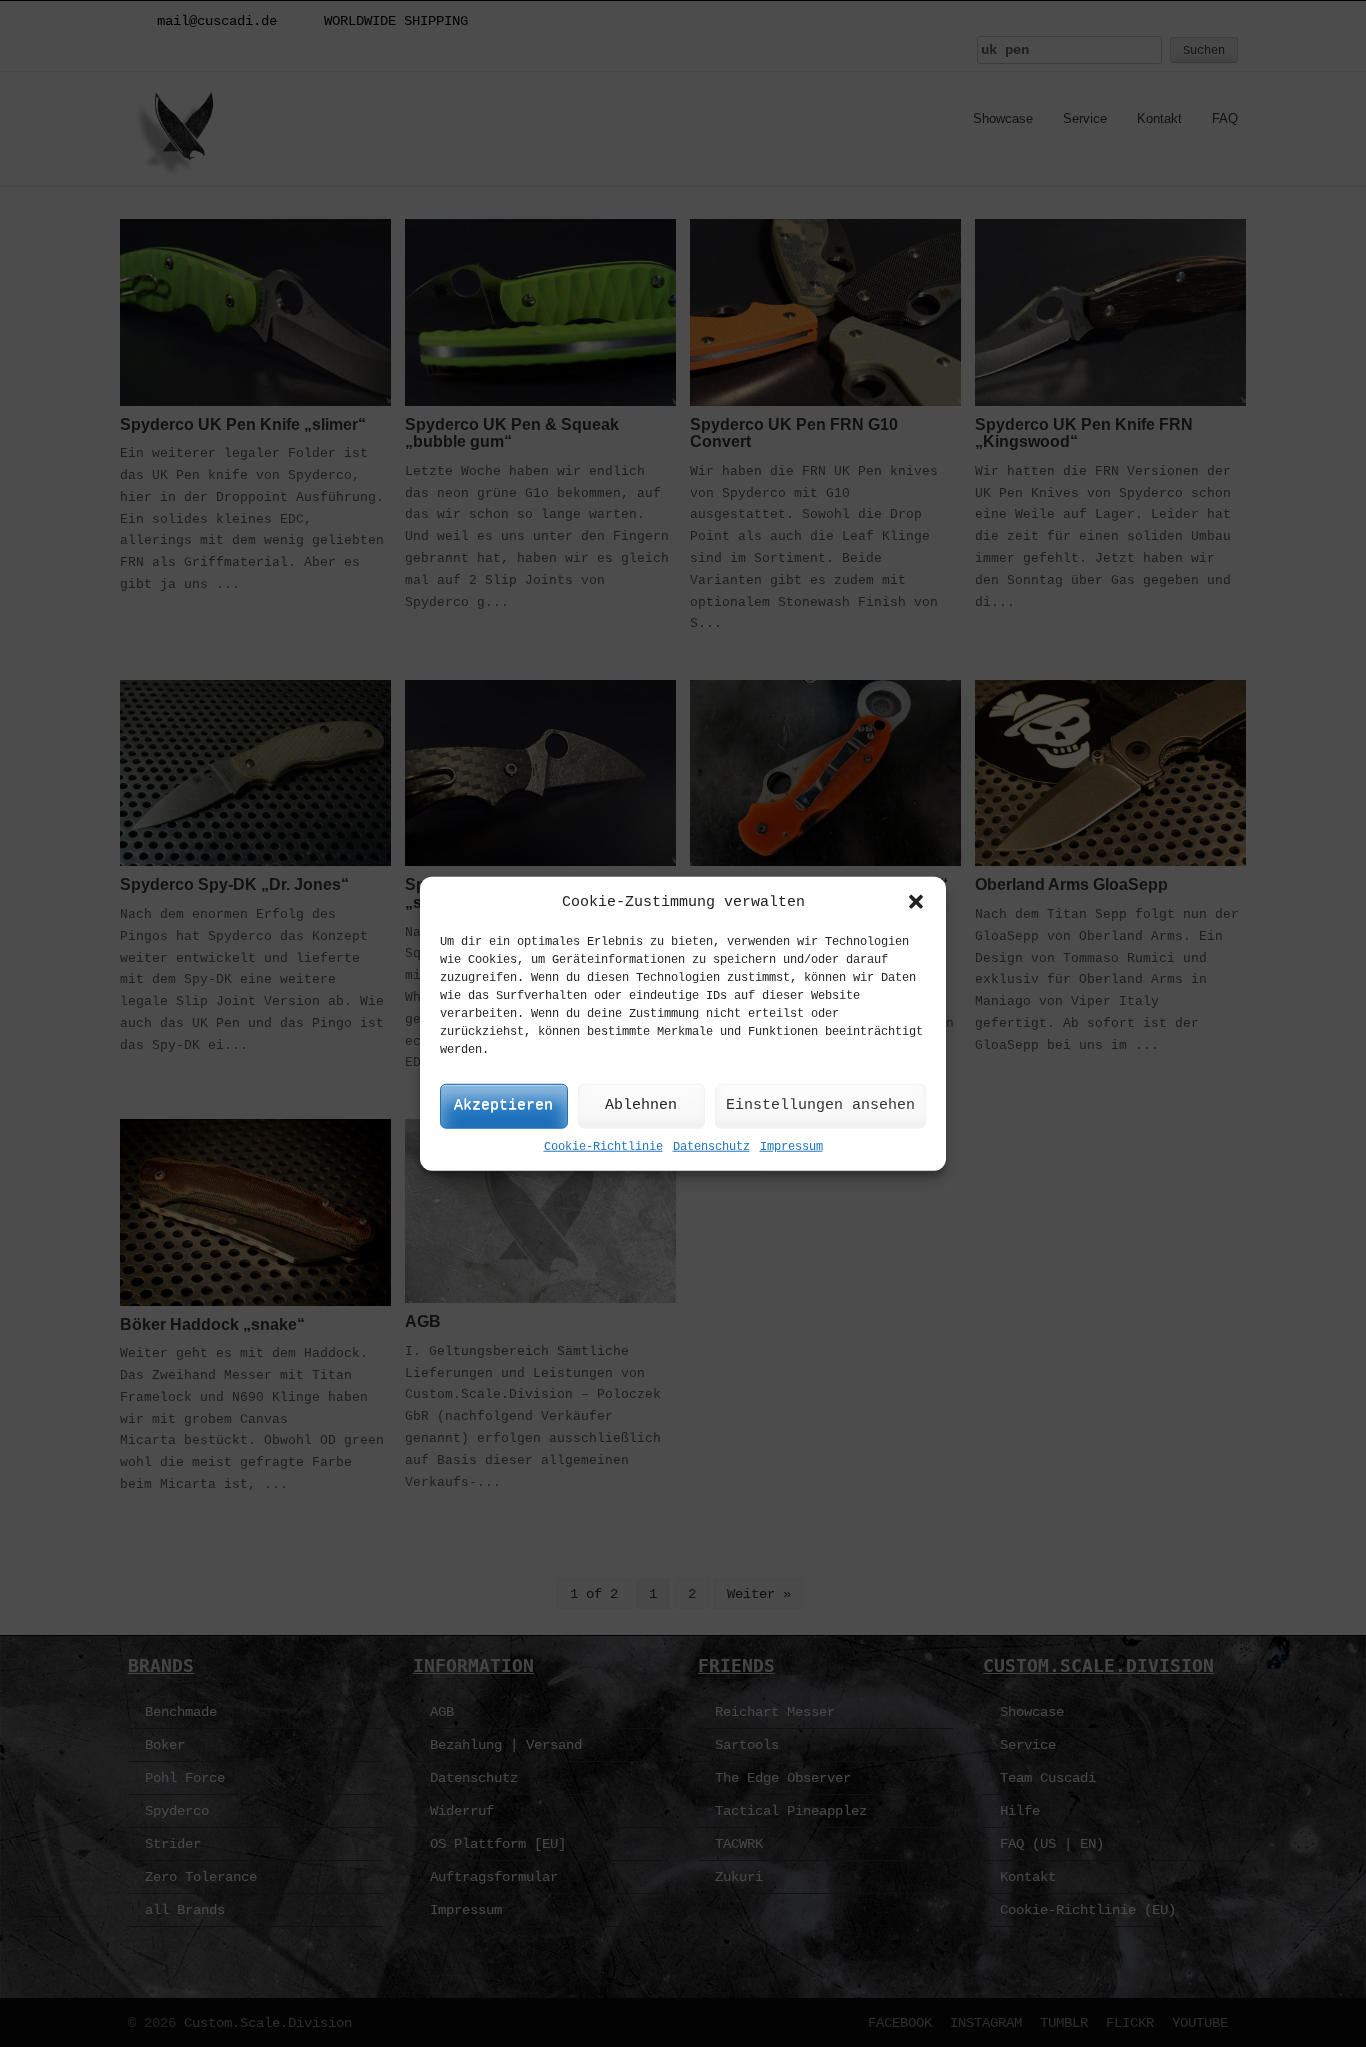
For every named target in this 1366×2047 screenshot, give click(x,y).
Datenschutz (711, 1147)
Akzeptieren (503, 1105)
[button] (916, 902)
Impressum (791, 1147)
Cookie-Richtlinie (603, 1147)
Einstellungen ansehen (820, 1105)
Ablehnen (641, 1105)
